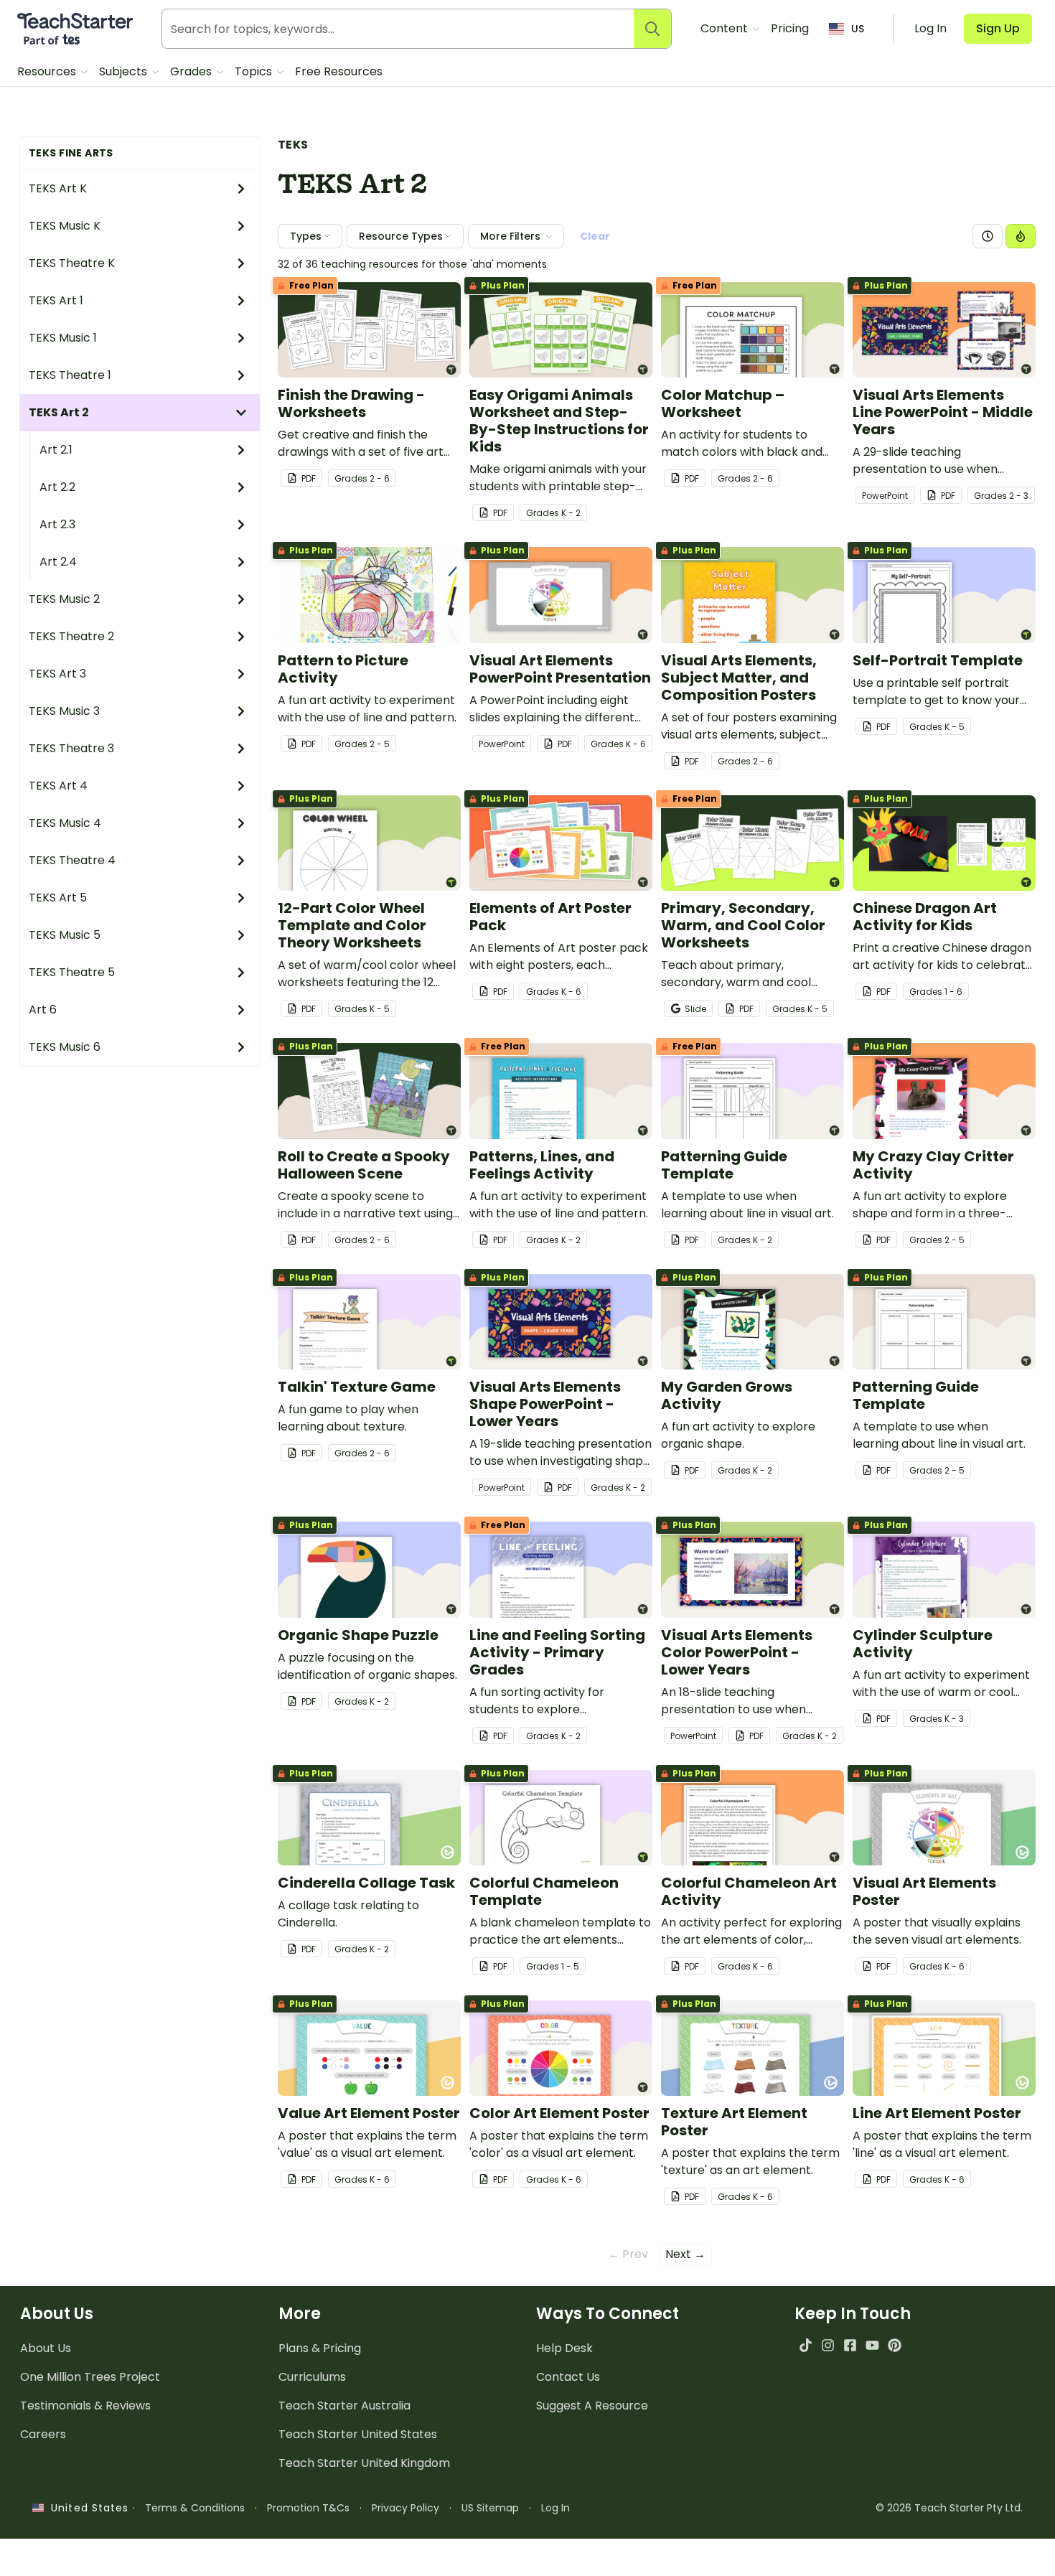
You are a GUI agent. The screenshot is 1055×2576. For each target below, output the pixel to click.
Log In (555, 2508)
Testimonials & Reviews (85, 2406)
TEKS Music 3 (64, 711)
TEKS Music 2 (64, 599)
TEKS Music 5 (65, 935)
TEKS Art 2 (59, 412)
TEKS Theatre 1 (70, 375)
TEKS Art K (58, 188)
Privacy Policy (405, 2508)
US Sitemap (490, 2508)
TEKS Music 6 (65, 1047)
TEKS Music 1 (63, 338)
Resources (48, 71)
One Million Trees (90, 2377)
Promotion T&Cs (308, 2508)
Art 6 (43, 1010)
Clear (595, 236)
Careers (43, 2434)
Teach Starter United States (358, 2434)
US (858, 29)
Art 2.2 (57, 487)
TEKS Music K (65, 226)
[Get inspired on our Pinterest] (895, 2345)
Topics (255, 71)
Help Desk (564, 2348)
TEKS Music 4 (65, 823)
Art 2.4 (58, 562)
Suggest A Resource (592, 2406)
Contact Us (568, 2377)
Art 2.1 (56, 450)
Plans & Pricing (320, 2348)
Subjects (125, 71)
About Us (46, 2348)
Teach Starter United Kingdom (364, 2463)
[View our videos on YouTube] (872, 2345)
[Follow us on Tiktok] (806, 2345)
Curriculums (312, 2377)
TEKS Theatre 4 (72, 860)
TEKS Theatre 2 (71, 636)
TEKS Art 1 (56, 300)
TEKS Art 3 (57, 674)
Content (726, 28)
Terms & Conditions (195, 2508)
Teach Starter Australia (344, 2406)
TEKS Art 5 (58, 898)
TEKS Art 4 (58, 786)
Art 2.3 (57, 524)
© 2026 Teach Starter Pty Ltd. (949, 2508)
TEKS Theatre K (72, 263)
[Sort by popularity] (1021, 236)
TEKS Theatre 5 (72, 972)
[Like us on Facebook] (850, 2345)
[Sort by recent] (988, 236)
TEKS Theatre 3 (71, 748)
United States (86, 2508)
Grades (192, 71)
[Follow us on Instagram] (828, 2345)
